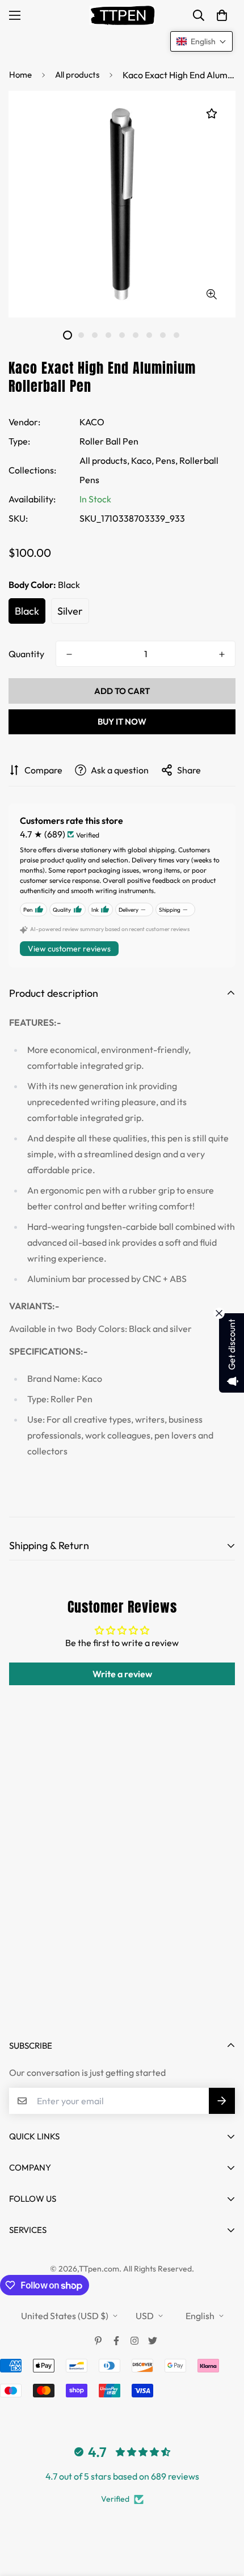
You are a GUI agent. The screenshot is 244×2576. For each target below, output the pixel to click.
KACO (92, 422)
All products (77, 75)
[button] (222, 15)
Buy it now (122, 722)
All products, (104, 460)
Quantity (26, 654)
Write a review (122, 1674)
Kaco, (142, 460)
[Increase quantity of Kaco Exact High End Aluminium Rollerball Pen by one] (222, 654)
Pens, (167, 460)
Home (20, 75)
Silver (70, 611)
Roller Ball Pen (109, 441)
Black (27, 611)
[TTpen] (122, 15)
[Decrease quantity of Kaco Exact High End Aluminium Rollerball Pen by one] (69, 654)
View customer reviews (69, 949)
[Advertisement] (122, 1892)
